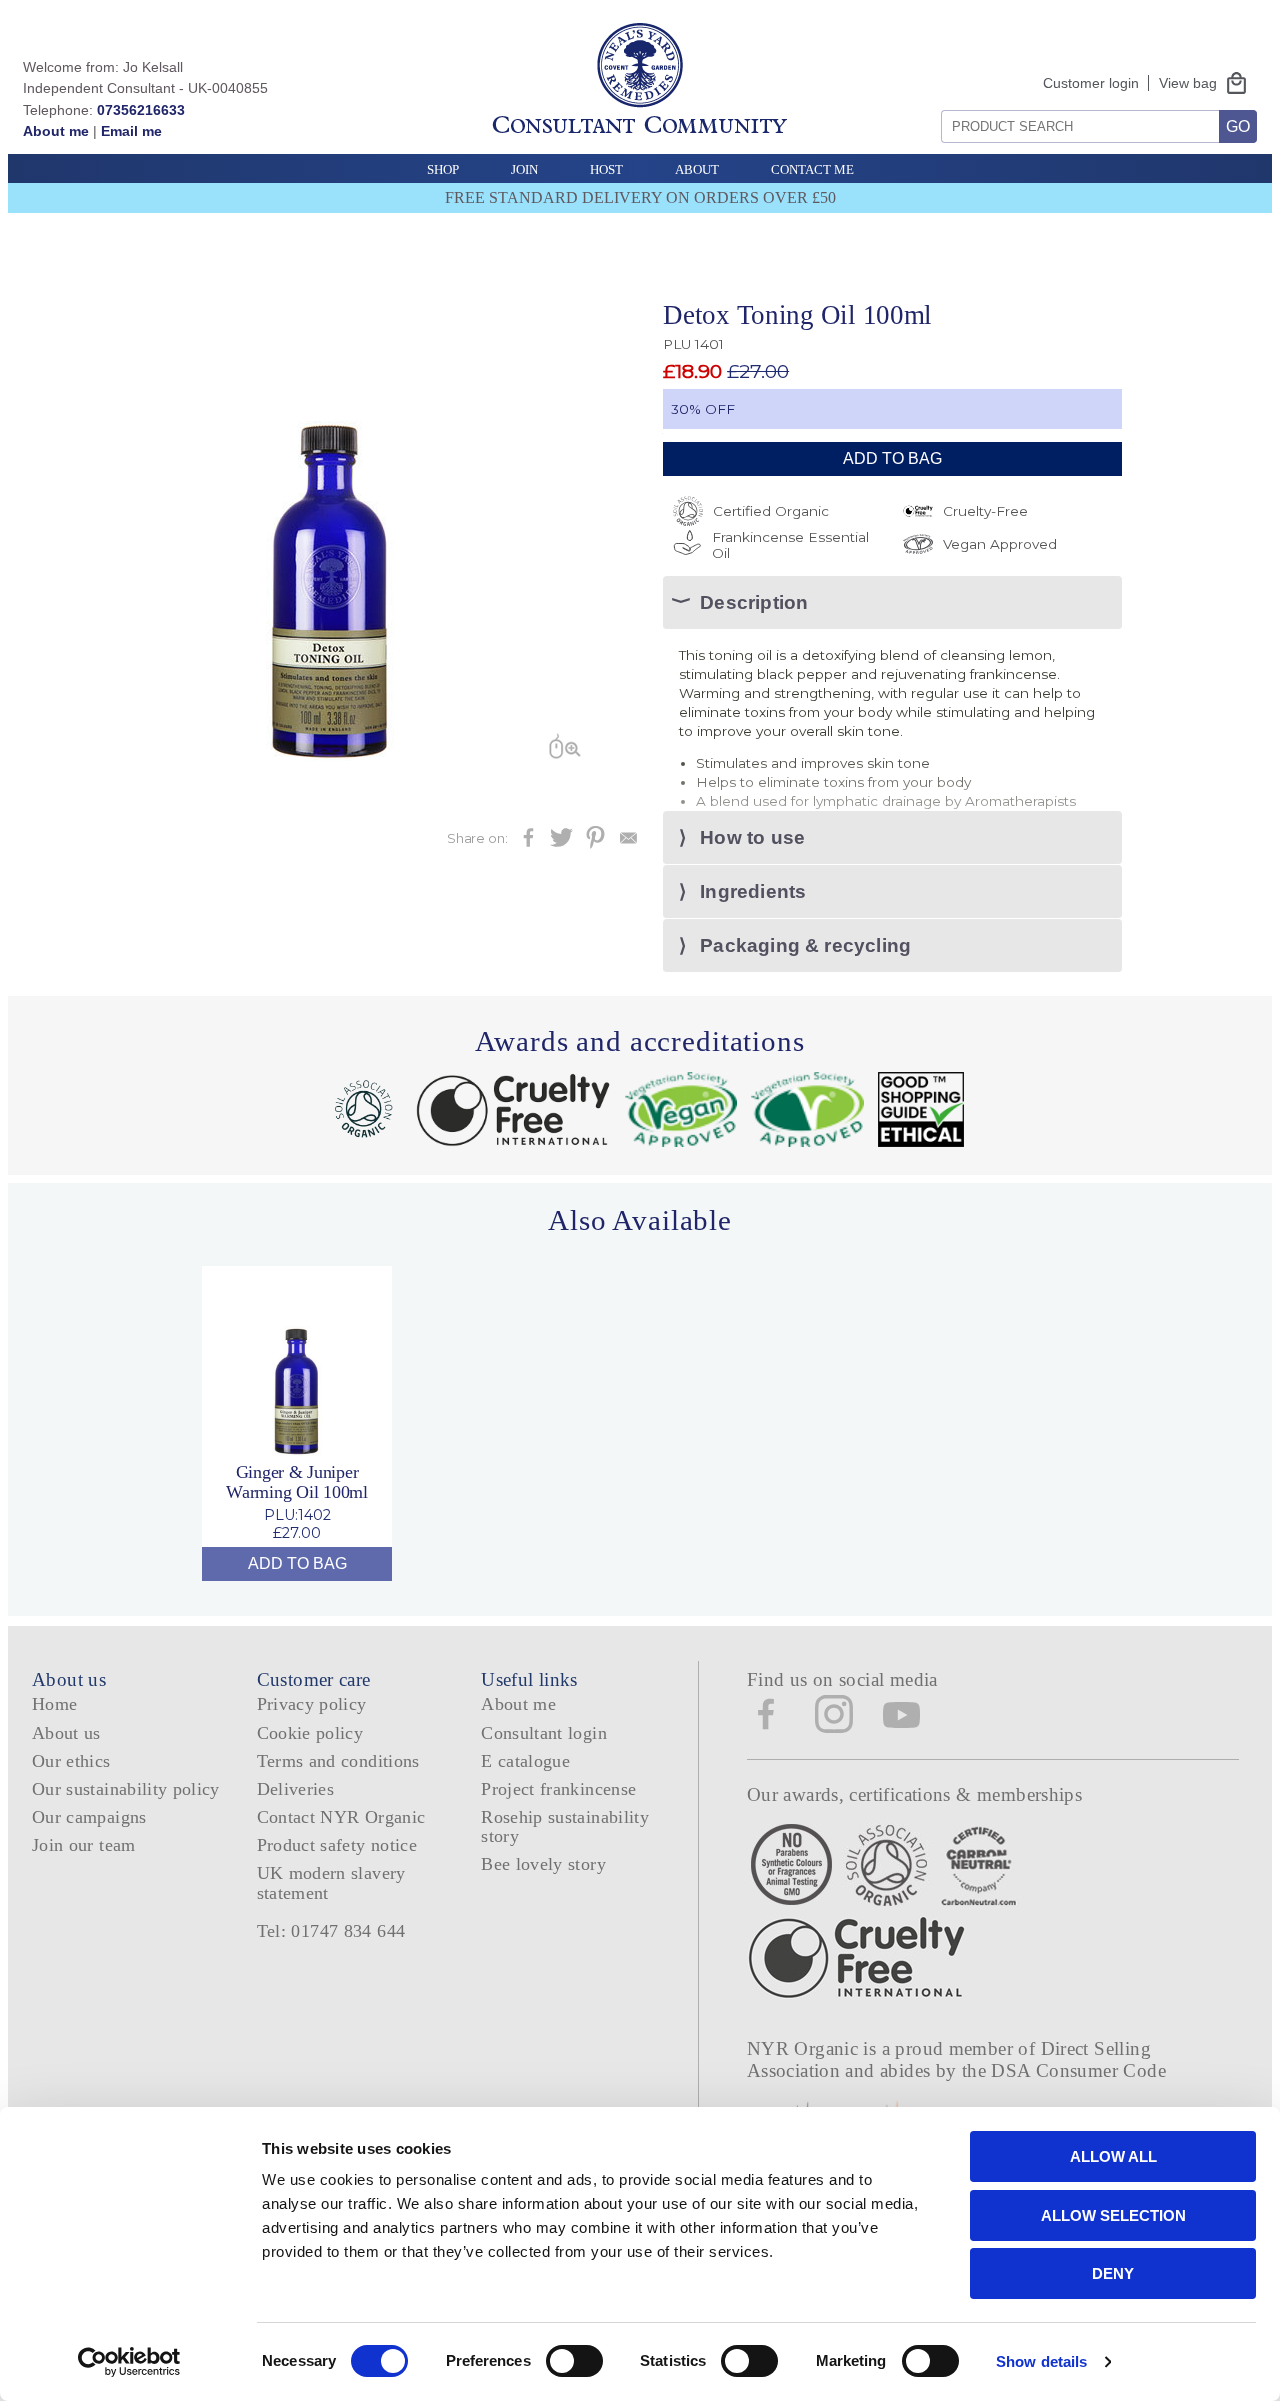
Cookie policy (310, 1733)
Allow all (1113, 2156)
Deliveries (296, 1789)
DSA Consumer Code (1078, 2070)
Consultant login (544, 1733)
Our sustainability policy (126, 1789)
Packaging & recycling (805, 945)
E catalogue (525, 1761)
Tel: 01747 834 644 (331, 1931)
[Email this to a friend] (628, 843)
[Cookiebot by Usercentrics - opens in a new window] (129, 2362)
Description (754, 602)
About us (66, 1733)
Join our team (84, 1845)
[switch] (574, 2361)
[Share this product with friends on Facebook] (528, 843)
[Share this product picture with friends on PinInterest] (595, 843)
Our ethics (71, 1761)
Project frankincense (558, 1789)
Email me (131, 131)
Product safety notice (337, 1845)
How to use (752, 837)
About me (56, 131)
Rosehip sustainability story (565, 1826)
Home (54, 1704)
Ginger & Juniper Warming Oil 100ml (297, 1481)
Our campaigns (89, 1817)
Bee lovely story (543, 1864)
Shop (443, 169)
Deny (1113, 2273)
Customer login (1091, 83)
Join (524, 169)
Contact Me (812, 169)
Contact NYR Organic (341, 1817)
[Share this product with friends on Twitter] (561, 843)
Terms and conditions (338, 1761)
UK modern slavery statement (331, 1882)
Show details (1041, 2361)
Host (606, 169)
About (697, 169)
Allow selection (1113, 2215)
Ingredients (753, 891)
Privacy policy (312, 1704)
